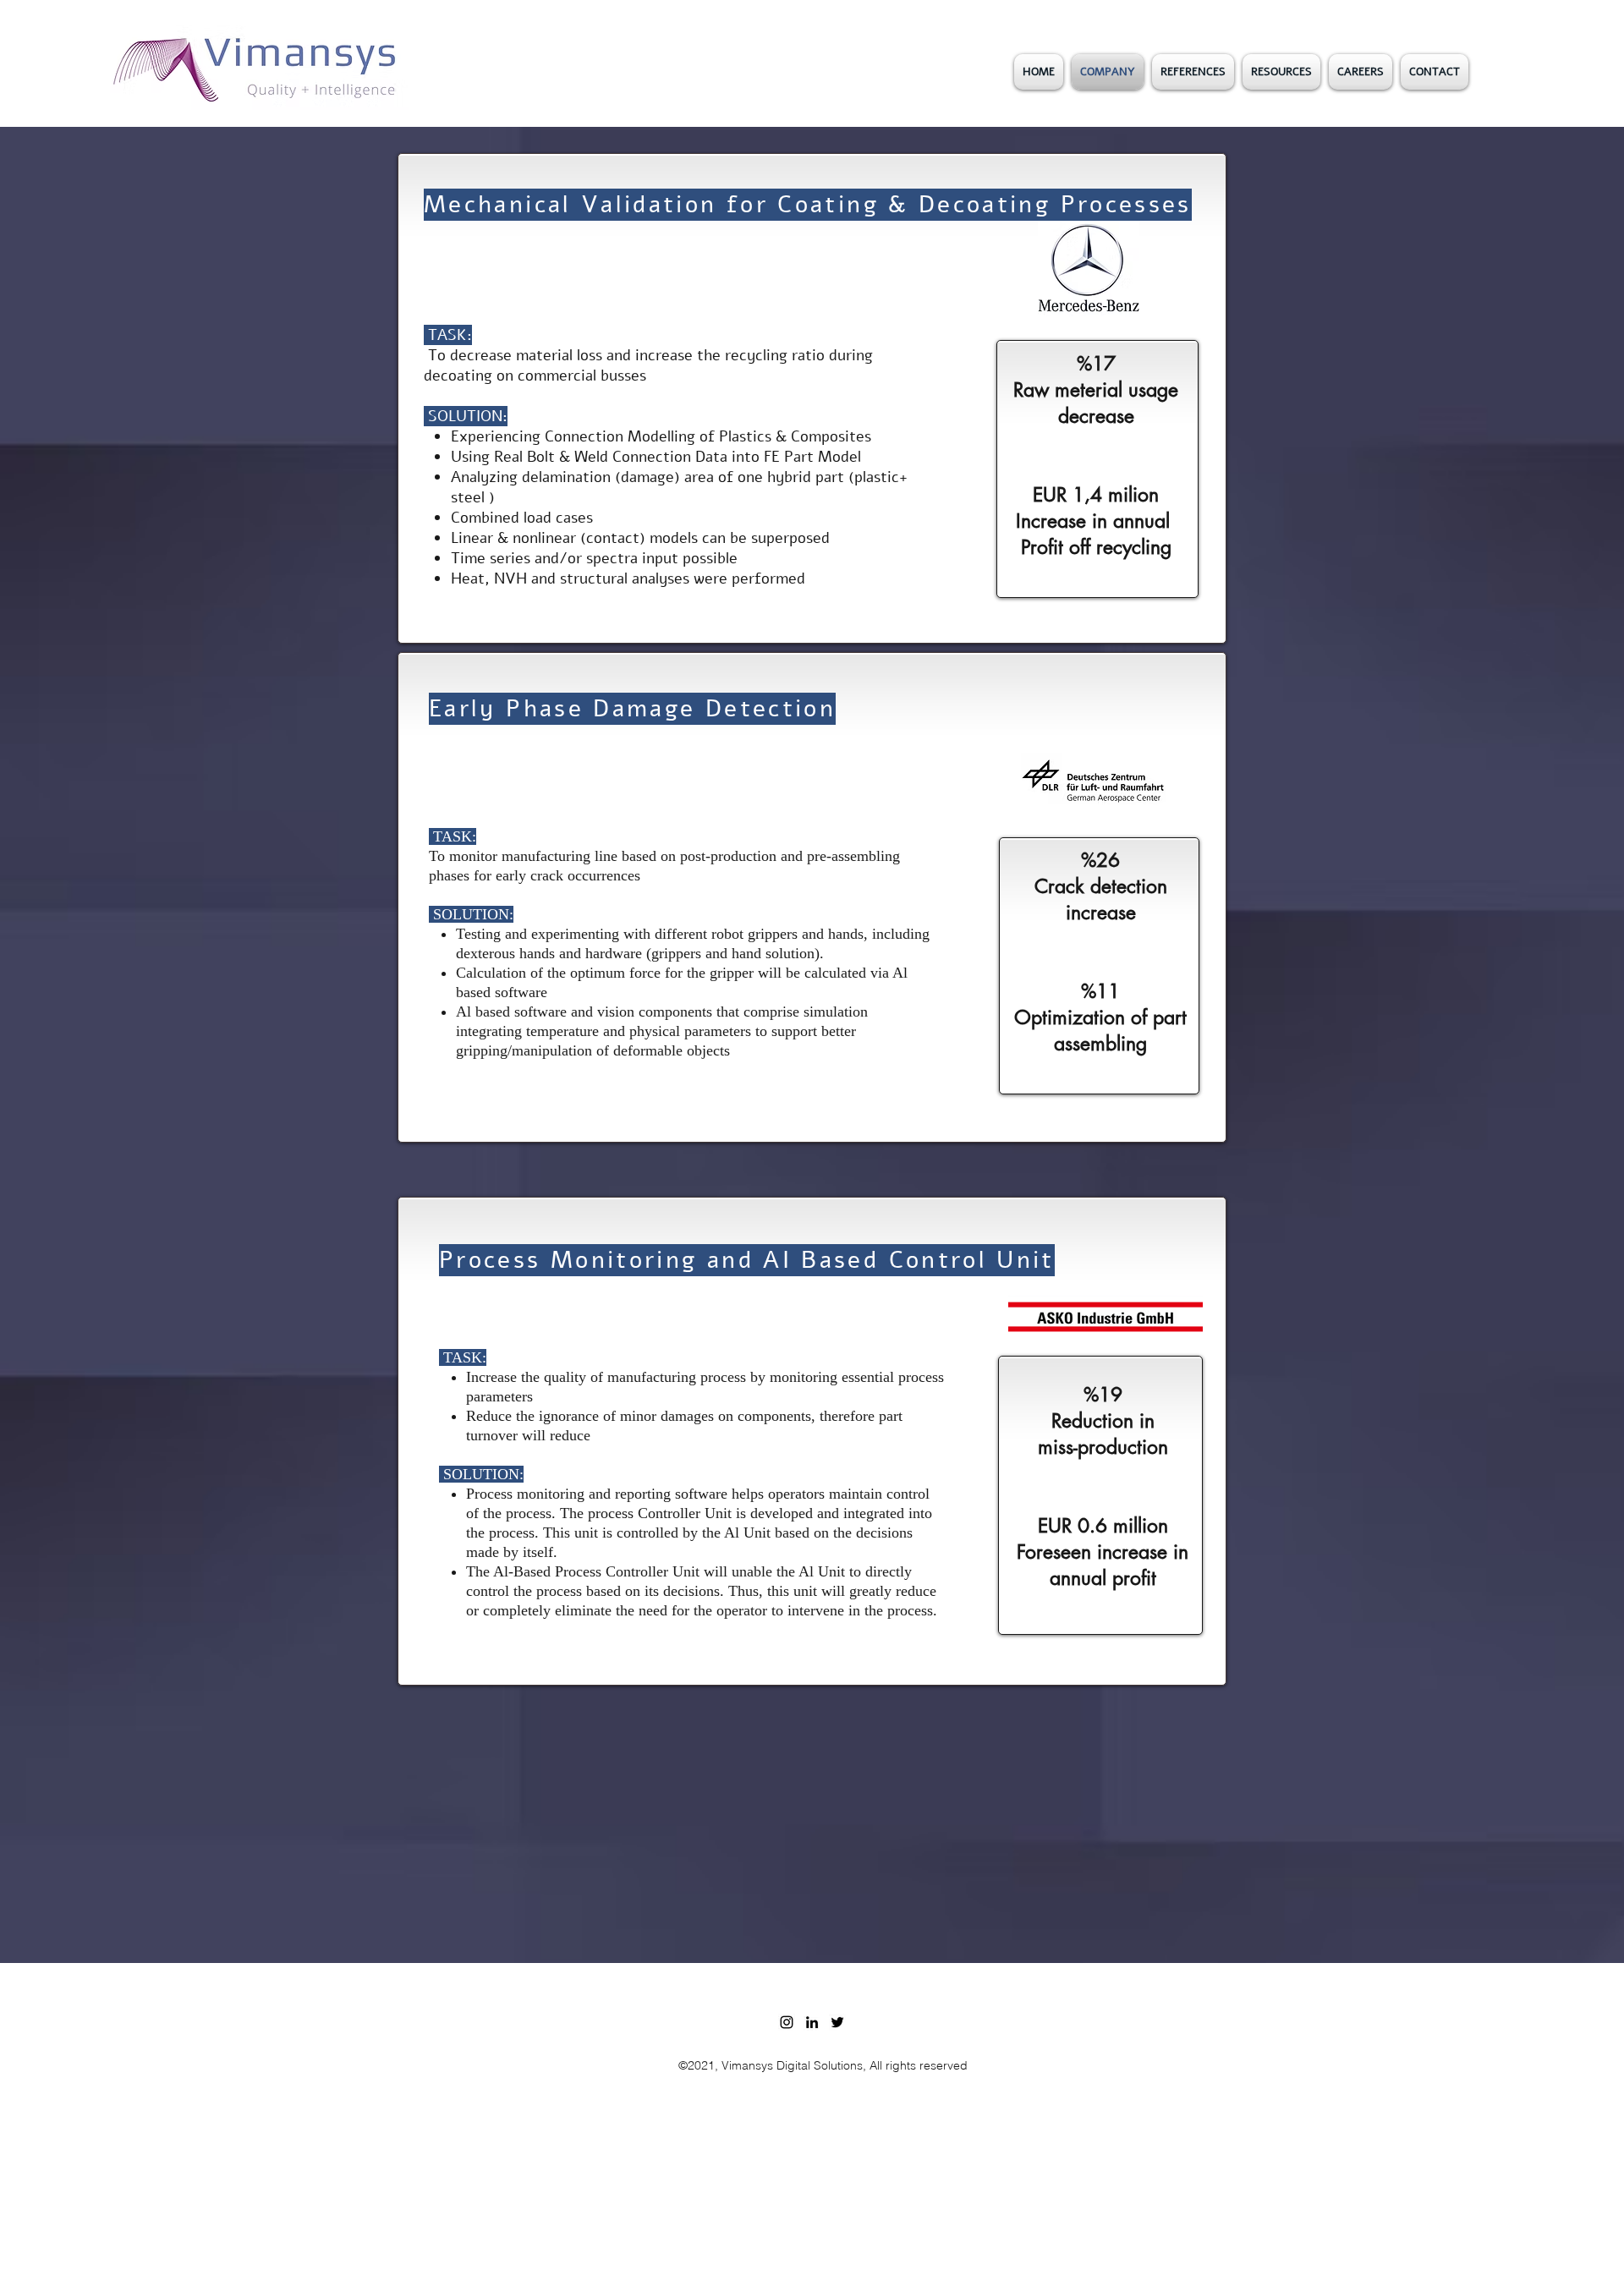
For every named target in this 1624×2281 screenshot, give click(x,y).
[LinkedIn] (812, 2022)
